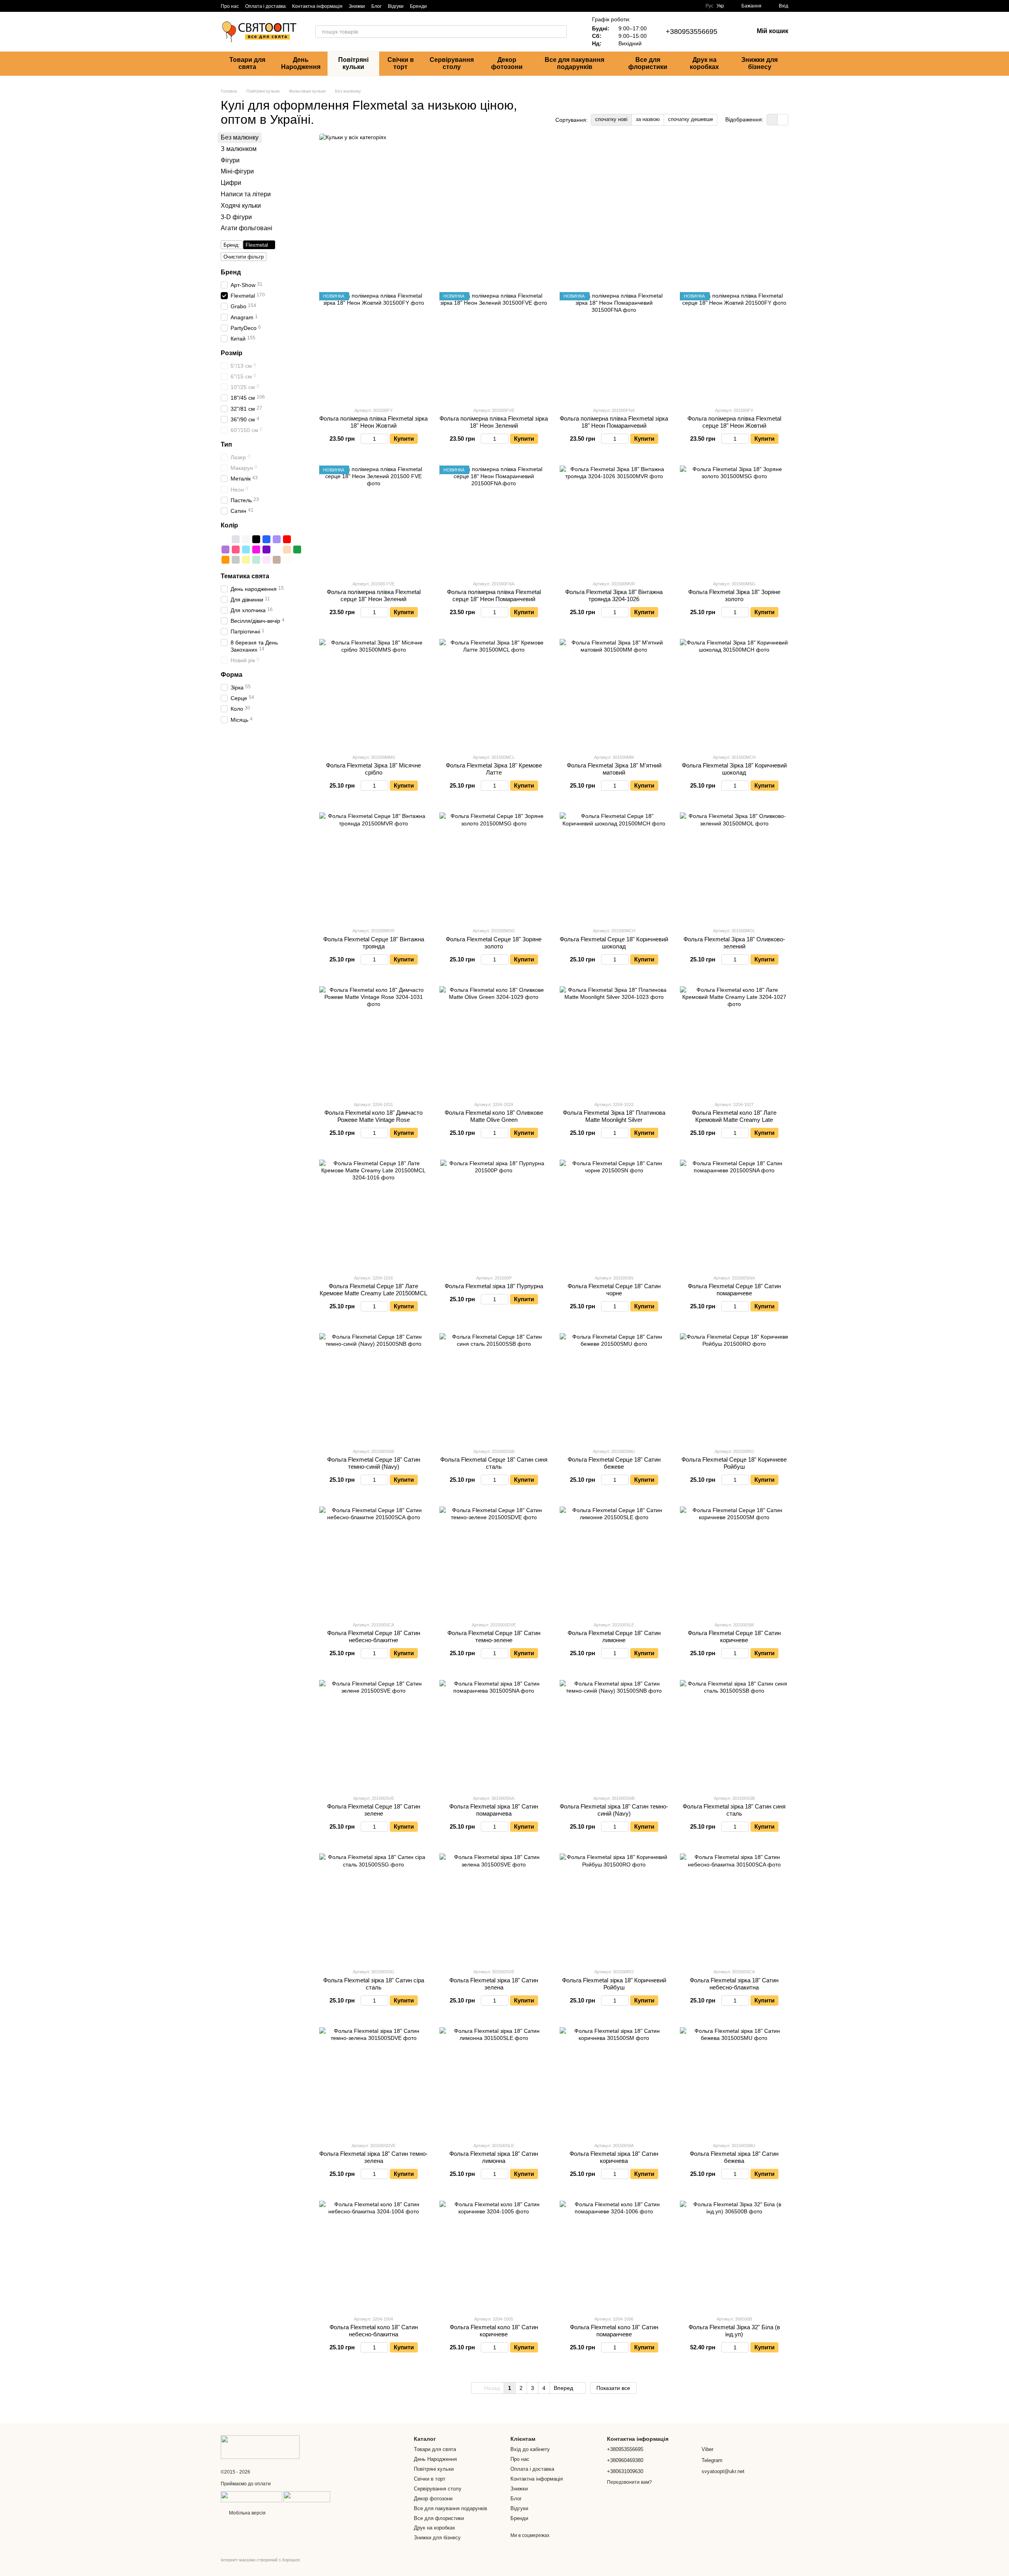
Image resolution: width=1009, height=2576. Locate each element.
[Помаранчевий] (225, 560)
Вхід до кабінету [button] (530, 2449)
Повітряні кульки (353, 63)
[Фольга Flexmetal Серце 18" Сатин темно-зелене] (494, 1561)
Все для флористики (648, 63)
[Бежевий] (287, 549)
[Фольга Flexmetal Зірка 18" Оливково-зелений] (734, 867)
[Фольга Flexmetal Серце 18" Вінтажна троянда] (373, 867)
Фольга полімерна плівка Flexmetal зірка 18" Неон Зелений (494, 422)
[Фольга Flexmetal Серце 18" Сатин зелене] (373, 1734)
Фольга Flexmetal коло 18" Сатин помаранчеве (614, 2331)
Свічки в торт (401, 63)
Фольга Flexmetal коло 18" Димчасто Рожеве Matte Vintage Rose (373, 1116)
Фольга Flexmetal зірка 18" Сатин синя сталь (734, 1810)
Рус (709, 6)
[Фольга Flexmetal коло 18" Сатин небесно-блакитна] (373, 2255)
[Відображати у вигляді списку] (783, 120)
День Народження (301, 63)
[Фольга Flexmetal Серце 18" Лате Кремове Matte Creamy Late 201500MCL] (373, 1214)
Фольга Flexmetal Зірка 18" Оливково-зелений (734, 943)
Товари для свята (247, 63)
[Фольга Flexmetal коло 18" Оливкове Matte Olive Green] (494, 1040)
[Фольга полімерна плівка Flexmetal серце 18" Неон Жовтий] (734, 346)
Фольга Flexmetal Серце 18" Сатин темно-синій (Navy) (374, 1463)
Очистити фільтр (244, 257)
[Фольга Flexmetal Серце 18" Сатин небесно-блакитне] (373, 1561)
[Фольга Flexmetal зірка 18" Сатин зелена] (494, 1908)
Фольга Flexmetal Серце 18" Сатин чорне (614, 1290)
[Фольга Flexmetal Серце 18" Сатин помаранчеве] (734, 1214)
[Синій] (266, 539)
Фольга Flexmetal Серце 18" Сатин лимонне (614, 1636)
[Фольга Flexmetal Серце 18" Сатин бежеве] (614, 1387)
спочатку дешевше (691, 119)
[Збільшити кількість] (384, 439)
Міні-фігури (237, 171)
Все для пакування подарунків (574, 63)
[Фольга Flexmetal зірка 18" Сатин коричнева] (614, 2081)
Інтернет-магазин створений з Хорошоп (260, 2560)
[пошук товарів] (560, 32)
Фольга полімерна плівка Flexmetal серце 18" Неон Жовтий (734, 422)
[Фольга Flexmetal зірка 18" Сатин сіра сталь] (373, 1908)
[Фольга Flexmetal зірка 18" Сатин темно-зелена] (373, 2081)
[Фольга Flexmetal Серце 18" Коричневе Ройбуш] (734, 1387)
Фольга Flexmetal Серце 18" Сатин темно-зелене (494, 1636)
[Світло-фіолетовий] (277, 539)
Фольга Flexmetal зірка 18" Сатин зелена (494, 1984)
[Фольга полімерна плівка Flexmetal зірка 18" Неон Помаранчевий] (614, 346)
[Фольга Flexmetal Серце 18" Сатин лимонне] (614, 1561)
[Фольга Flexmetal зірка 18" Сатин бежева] (734, 2081)
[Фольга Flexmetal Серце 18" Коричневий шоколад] (614, 867)
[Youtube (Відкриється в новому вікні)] (476, 6)
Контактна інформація (317, 6)
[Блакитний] (246, 549)
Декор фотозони (507, 63)
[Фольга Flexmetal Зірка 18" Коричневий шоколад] (734, 693)
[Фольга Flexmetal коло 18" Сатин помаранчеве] (614, 2255)
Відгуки (396, 6)
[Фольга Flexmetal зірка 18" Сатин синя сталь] (734, 1734)
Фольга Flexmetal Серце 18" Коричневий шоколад (614, 943)
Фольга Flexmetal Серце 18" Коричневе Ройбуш (734, 1463)
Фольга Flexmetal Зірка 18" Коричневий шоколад (734, 769)
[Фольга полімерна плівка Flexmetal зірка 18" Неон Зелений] (494, 346)
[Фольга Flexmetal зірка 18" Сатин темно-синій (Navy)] (614, 1734)
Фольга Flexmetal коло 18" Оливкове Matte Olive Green (494, 1116)
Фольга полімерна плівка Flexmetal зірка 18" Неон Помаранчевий (614, 422)
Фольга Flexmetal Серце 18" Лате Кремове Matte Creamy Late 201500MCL (373, 1290)
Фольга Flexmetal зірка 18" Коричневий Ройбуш (614, 1984)
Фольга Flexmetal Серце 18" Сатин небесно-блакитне (374, 1636)
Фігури (230, 160)
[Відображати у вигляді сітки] (772, 120)
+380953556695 (692, 32)
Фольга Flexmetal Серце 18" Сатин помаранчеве (734, 1290)
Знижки (357, 6)
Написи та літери (246, 194)
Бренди (418, 6)
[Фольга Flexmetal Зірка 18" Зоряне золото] (734, 520)
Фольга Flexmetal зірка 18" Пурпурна (494, 1286)
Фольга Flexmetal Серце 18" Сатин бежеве (614, 1463)
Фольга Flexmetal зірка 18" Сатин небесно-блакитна (734, 1984)
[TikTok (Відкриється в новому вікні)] (447, 6)
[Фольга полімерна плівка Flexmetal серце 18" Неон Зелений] (373, 520)
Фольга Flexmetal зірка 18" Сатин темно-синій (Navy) (614, 1810)
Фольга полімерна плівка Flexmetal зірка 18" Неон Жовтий (373, 422)
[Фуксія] (256, 549)
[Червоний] (287, 539)
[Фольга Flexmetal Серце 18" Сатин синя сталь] (494, 1387)
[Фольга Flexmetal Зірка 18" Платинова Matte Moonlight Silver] (614, 1040)
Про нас (230, 6)
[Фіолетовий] (266, 549)
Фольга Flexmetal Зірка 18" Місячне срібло (373, 769)
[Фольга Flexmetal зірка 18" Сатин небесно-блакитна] (734, 1908)
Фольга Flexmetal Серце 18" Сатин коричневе (734, 1636)
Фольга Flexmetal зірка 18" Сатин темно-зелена (373, 2157)
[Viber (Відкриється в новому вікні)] (466, 6)
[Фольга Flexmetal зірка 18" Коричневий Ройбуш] (614, 1908)
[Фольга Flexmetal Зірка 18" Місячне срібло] (373, 693)
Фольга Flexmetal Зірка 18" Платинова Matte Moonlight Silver (614, 1116)
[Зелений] (297, 549)
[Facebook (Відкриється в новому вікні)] (457, 6)
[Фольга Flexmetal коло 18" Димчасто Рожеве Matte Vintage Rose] (373, 1040)
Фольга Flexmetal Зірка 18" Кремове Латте (494, 769)
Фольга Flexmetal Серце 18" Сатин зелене (374, 1810)
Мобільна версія (247, 2513)
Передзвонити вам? (629, 2482)
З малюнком (239, 149)
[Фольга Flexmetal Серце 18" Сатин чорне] (614, 1214)
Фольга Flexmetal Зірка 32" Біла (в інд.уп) (734, 2331)
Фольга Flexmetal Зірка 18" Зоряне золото (734, 595)
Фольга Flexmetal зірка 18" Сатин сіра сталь (374, 1984)
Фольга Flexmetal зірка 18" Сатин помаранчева (494, 1810)
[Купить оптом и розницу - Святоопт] (260, 2447)
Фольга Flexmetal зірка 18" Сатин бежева (734, 2157)
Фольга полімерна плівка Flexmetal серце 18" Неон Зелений (374, 595)
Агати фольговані (247, 228)
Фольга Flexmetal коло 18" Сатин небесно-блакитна (374, 2331)
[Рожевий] (236, 549)
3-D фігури (236, 217)
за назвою (648, 119)
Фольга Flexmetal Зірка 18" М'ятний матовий (614, 769)
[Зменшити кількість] (364, 439)
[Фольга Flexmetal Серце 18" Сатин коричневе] (734, 1561)
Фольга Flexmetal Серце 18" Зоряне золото (494, 943)
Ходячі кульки (241, 206)
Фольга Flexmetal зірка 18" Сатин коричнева (614, 2157)
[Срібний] (236, 539)
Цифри (231, 183)
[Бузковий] (225, 549)
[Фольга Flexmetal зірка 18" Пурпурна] (494, 1214)
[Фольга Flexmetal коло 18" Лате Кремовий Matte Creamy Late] (734, 1040)
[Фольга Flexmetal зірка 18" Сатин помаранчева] (494, 1734)
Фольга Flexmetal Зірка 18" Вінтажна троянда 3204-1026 (614, 595)
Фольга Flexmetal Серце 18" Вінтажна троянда (374, 943)
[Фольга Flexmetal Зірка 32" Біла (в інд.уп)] (734, 2255)
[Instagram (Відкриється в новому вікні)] (438, 6)
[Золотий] (225, 539)
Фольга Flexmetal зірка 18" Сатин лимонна (494, 2157)
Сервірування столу (452, 63)
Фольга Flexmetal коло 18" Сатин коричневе (494, 2331)
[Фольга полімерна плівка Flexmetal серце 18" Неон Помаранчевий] (494, 520)
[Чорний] (256, 539)
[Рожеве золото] (297, 539)
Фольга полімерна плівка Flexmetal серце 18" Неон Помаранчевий (494, 595)
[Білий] (246, 539)
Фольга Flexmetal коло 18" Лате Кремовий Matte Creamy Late (734, 1116)
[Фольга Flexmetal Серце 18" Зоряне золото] (494, 867)
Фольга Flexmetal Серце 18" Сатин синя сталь (494, 1463)
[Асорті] (277, 549)
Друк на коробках (704, 63)
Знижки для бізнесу (760, 63)
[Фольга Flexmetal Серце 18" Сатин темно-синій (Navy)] (373, 1387)
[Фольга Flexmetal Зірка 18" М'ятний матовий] (614, 693)
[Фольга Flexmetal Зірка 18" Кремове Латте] (494, 693)
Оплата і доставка (265, 6)
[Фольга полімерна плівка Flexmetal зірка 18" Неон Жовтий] (373, 346)
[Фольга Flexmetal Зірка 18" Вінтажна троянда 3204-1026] (614, 520)
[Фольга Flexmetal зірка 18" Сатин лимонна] (494, 2081)
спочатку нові (611, 119)
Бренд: (232, 245)
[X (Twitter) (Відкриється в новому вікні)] (485, 6)
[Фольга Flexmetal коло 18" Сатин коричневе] (494, 2255)
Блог (376, 6)
